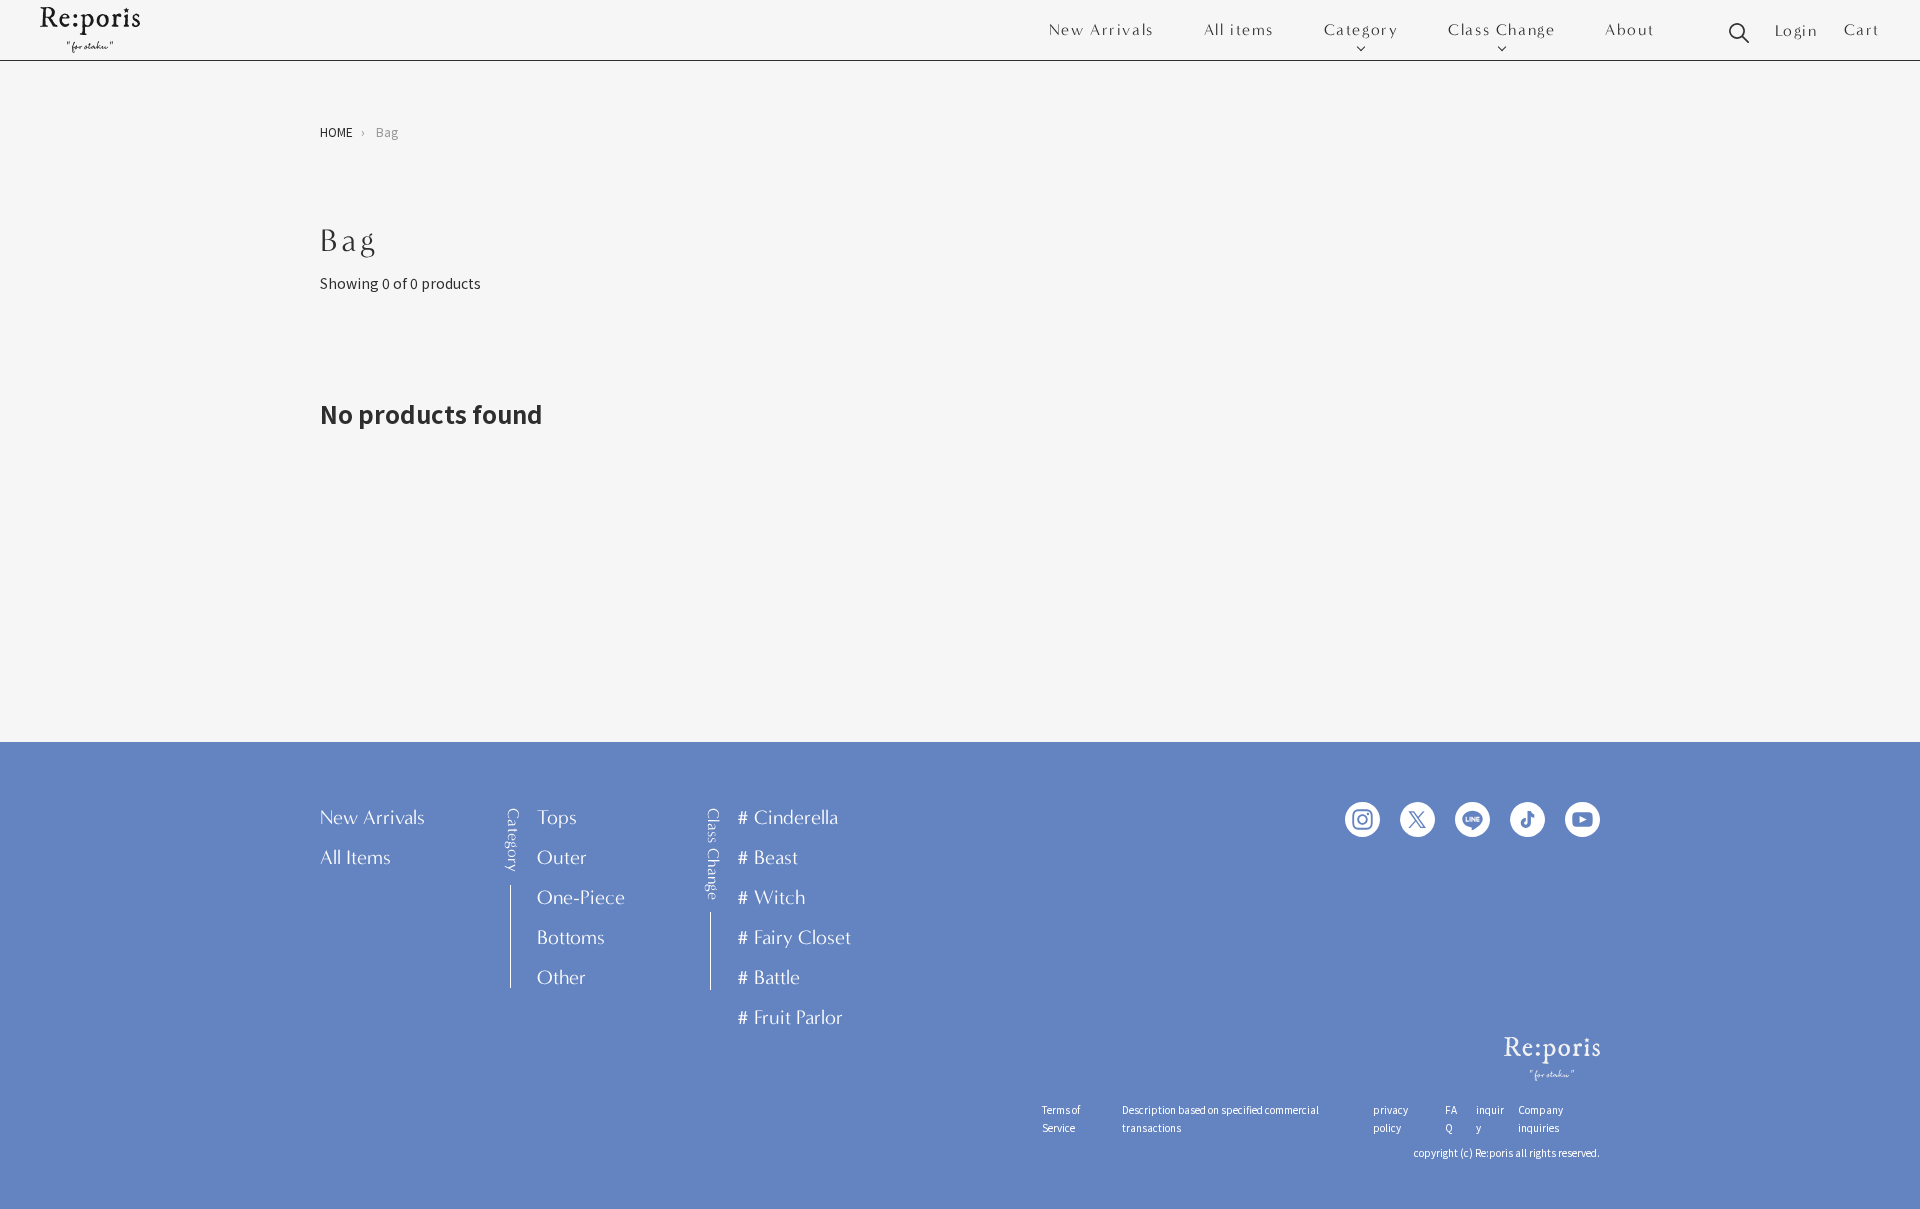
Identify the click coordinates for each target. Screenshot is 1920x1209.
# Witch (771, 897)
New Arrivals (1101, 29)
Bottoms (571, 937)
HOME (336, 131)
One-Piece (581, 897)
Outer (562, 857)
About (1630, 29)
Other (561, 977)
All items (1239, 29)
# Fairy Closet (794, 937)
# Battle (768, 977)
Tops (557, 817)
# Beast (767, 857)
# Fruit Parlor (790, 1017)
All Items (355, 857)
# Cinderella (787, 817)
